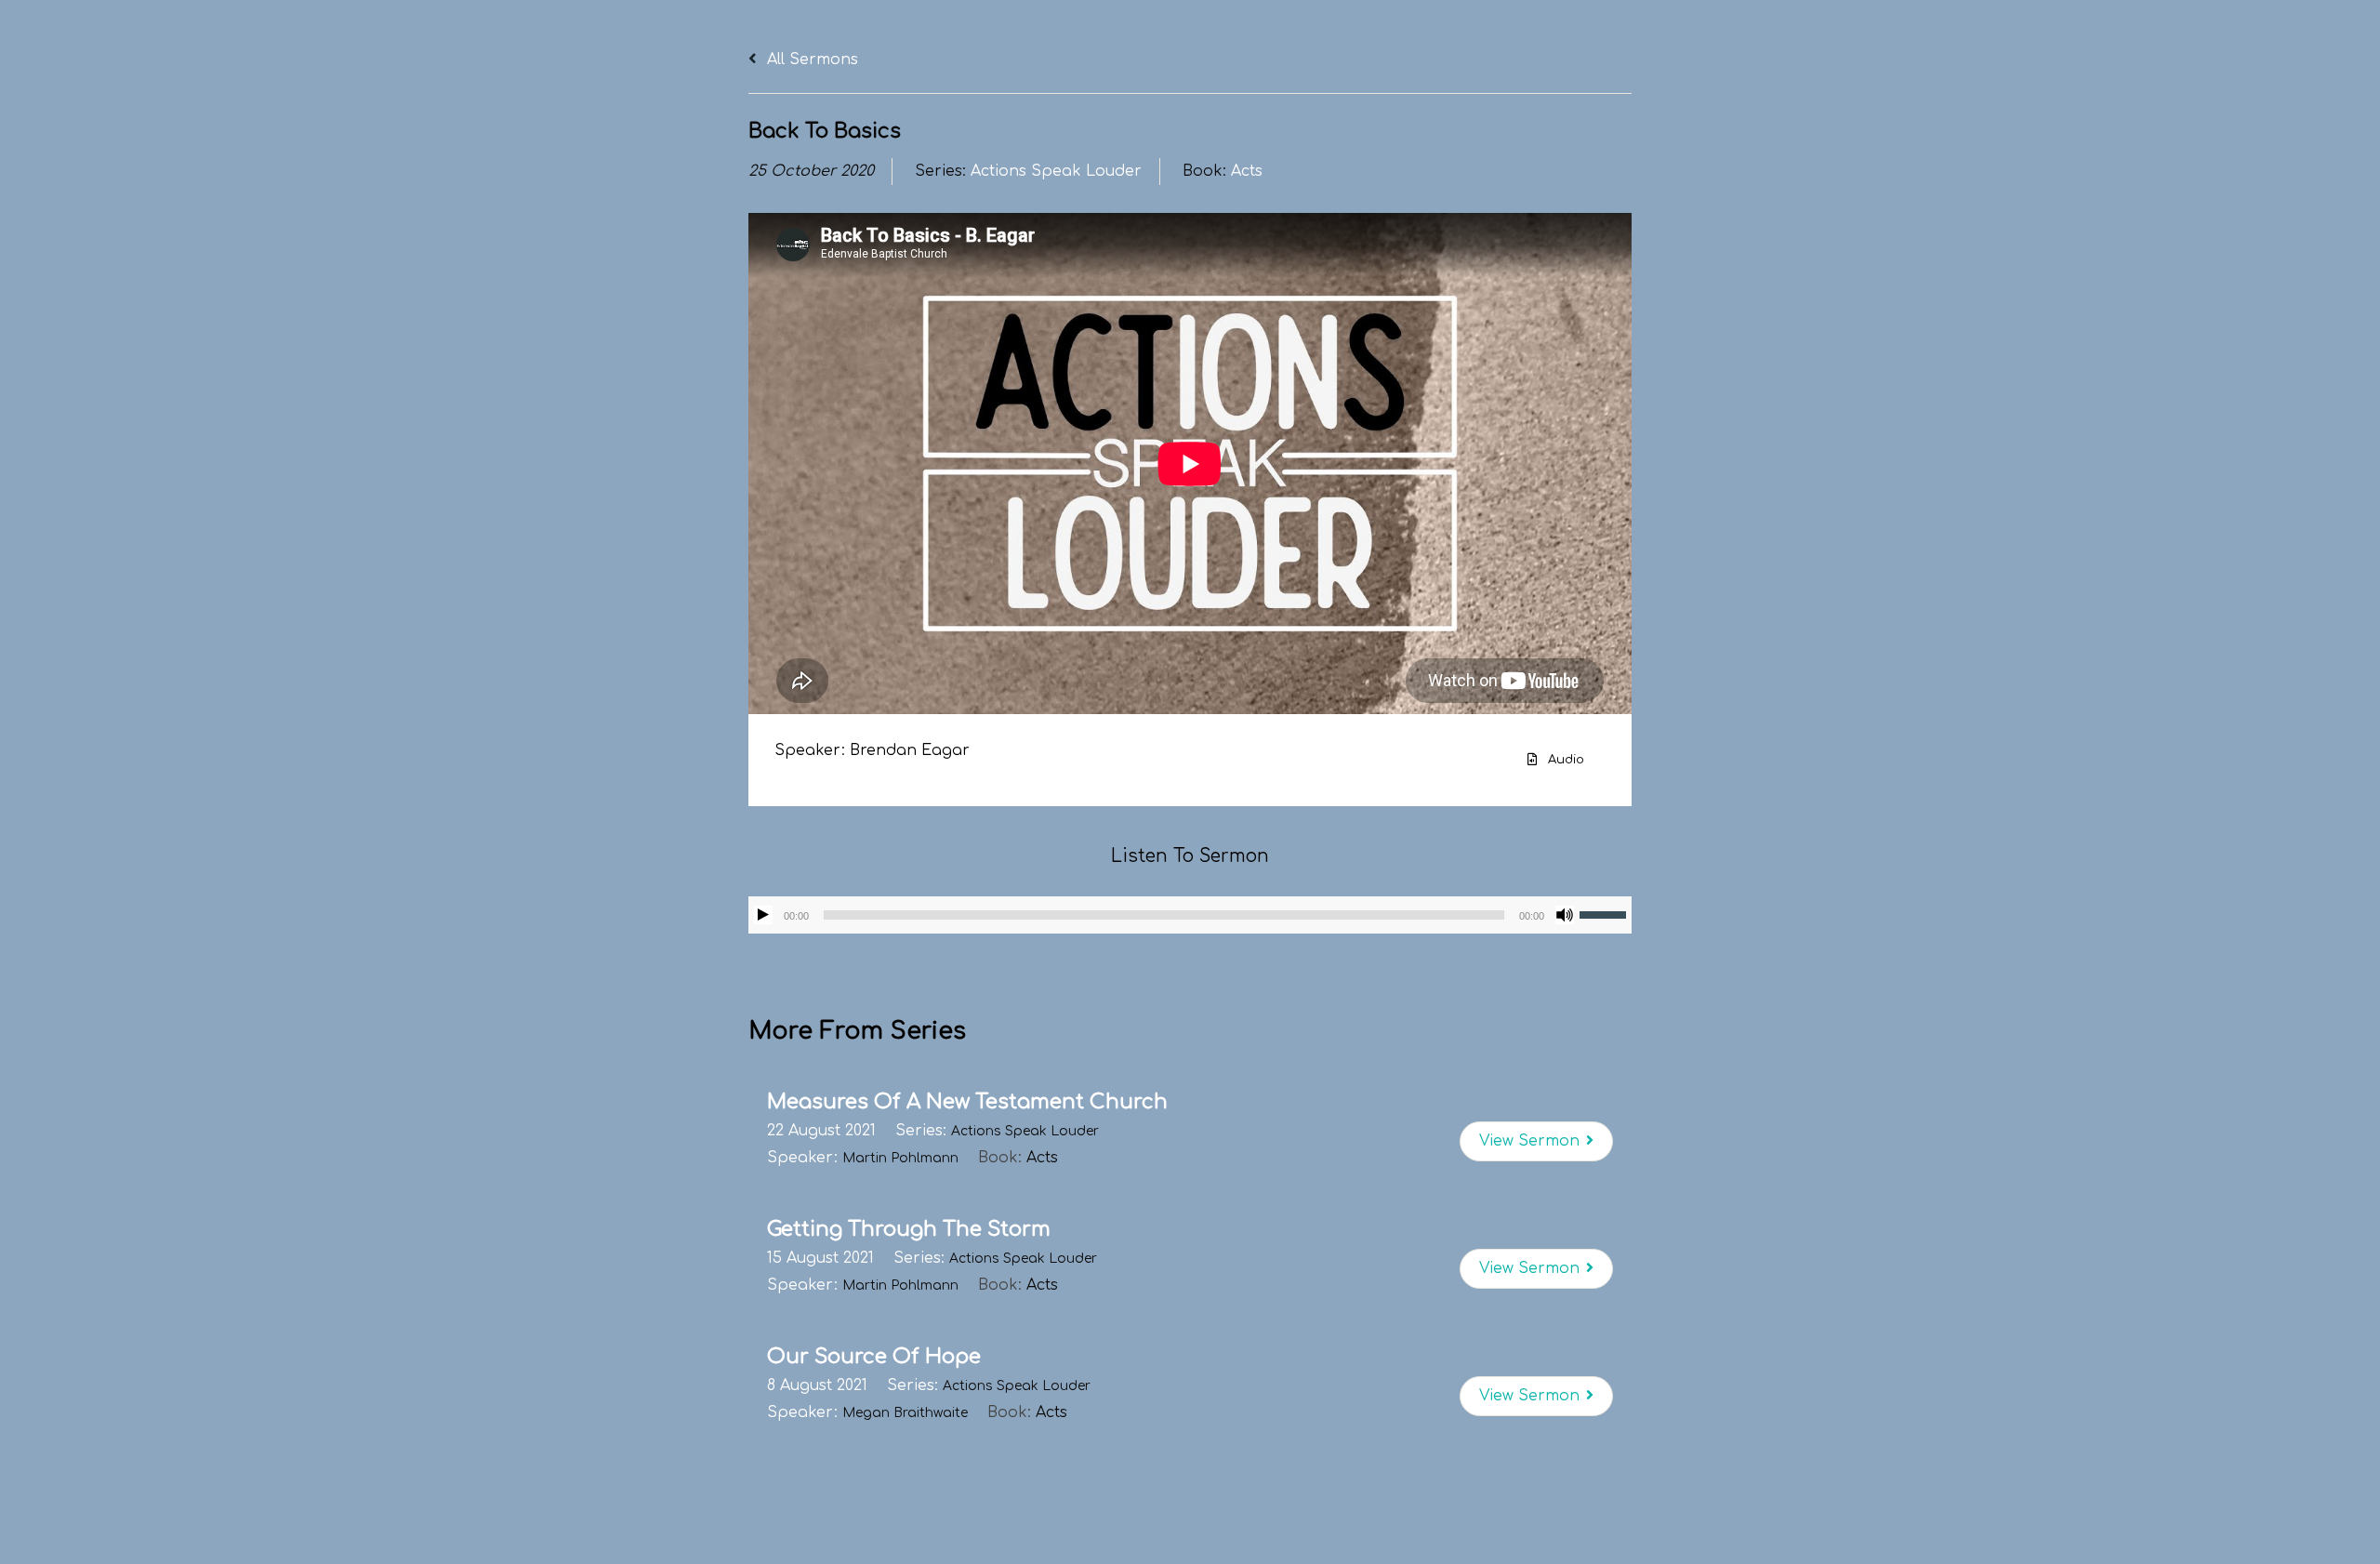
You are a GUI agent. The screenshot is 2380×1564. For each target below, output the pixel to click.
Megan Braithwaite (905, 1413)
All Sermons (810, 60)
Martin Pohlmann (900, 1158)
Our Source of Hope (874, 1357)
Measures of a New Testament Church (967, 1102)
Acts (1247, 171)
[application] (1190, 915)
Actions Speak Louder (1056, 171)
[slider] (1606, 913)
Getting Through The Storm (909, 1229)
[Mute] (1565, 915)
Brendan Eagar (910, 750)
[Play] (763, 915)
